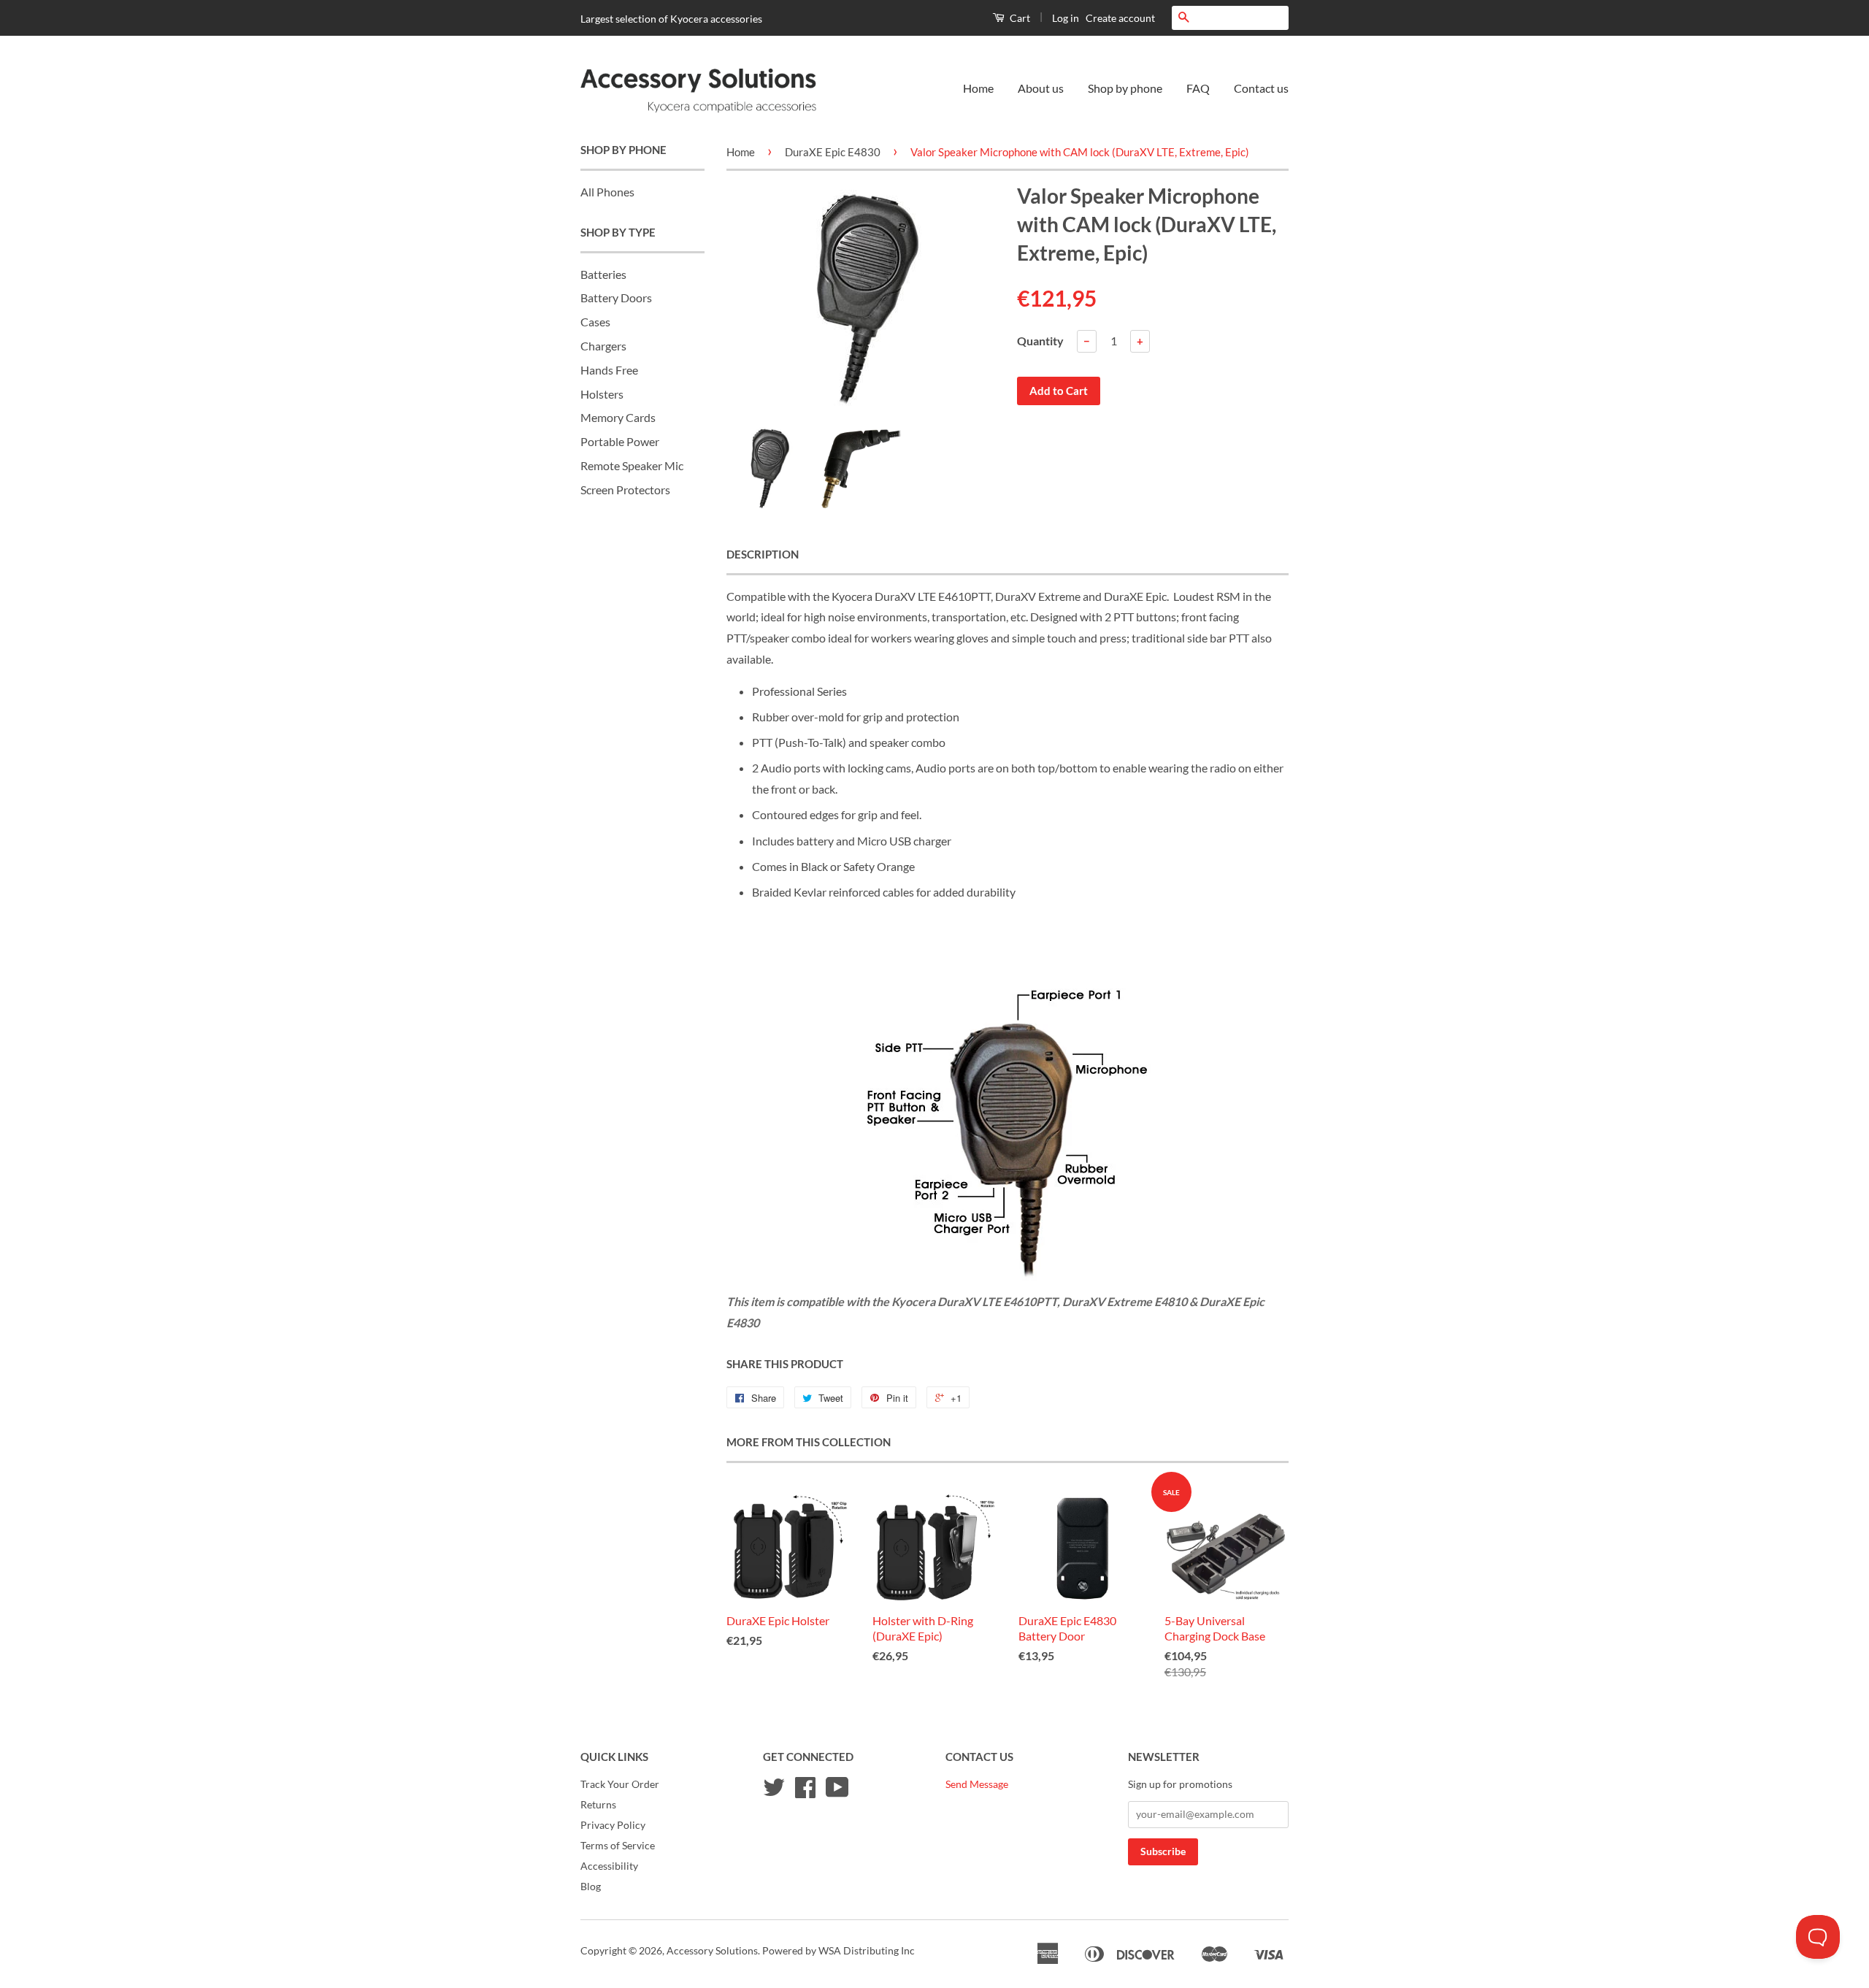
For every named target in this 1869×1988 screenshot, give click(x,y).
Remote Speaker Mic (632, 465)
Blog (591, 1887)
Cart (1019, 18)
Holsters (602, 394)
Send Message (977, 1784)
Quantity (1040, 341)
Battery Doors (616, 298)
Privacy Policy (613, 1825)
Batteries (603, 274)
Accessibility (609, 1866)
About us (1041, 88)
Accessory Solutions (712, 1951)
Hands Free (609, 370)
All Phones (607, 192)
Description (763, 554)
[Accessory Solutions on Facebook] (805, 1792)
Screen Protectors (625, 490)
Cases (595, 322)
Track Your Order (620, 1784)
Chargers (603, 346)
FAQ (1198, 88)
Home (978, 88)
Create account (1120, 18)
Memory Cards (618, 417)
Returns (598, 1805)
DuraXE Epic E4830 (833, 152)
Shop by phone (1125, 88)
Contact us (1261, 88)
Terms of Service (618, 1846)
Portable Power (620, 441)
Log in (1066, 18)
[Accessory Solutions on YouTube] (837, 1792)
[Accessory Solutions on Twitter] (774, 1792)
